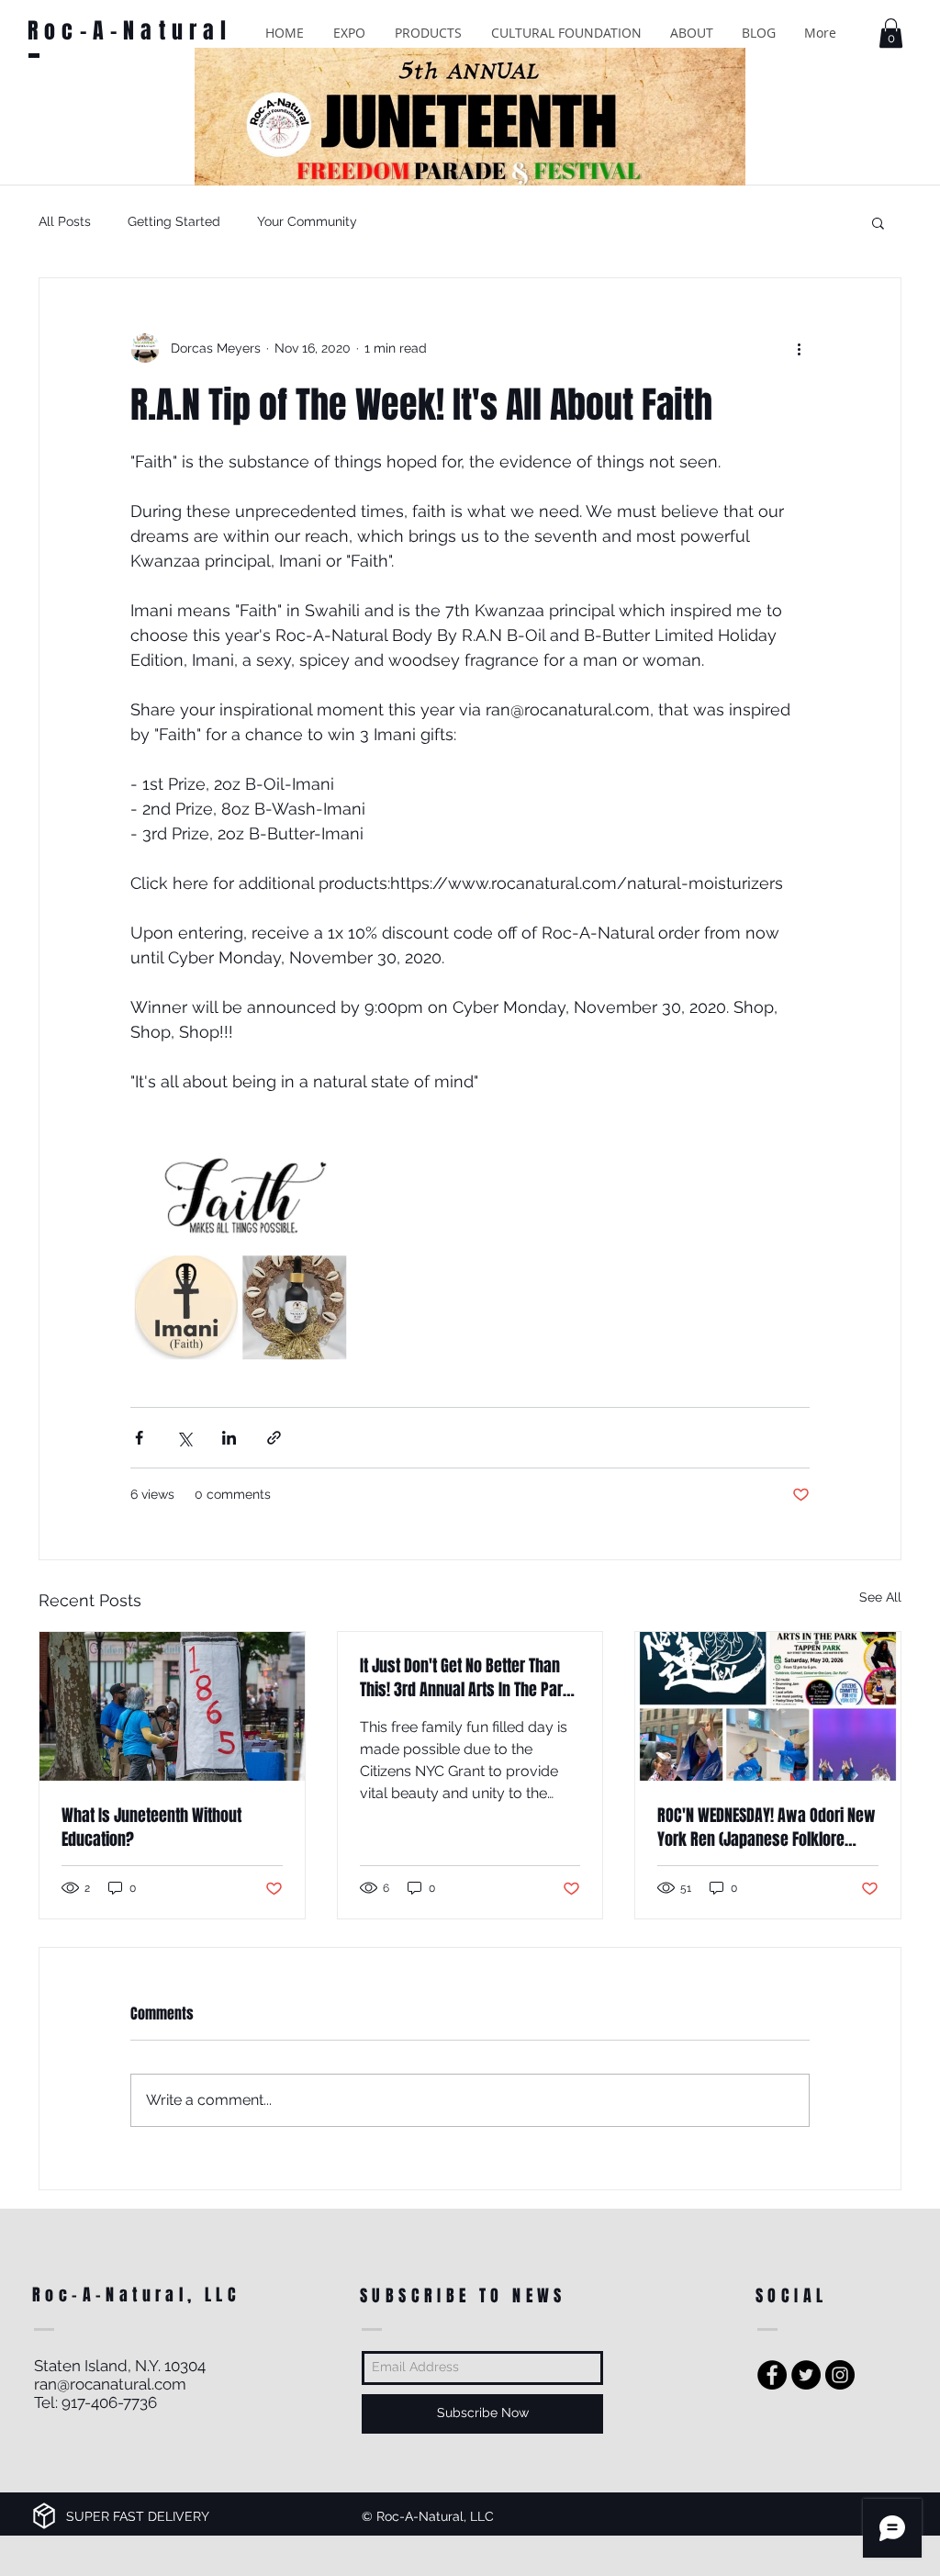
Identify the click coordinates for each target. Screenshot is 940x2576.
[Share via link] (274, 1438)
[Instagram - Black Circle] (840, 2375)
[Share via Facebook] (139, 1438)
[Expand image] (241, 1254)
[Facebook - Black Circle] (772, 2375)
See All (880, 1597)
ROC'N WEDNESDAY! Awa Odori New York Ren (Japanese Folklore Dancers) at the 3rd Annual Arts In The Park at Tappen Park (767, 1828)
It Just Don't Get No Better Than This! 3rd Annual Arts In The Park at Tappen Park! (465, 1678)
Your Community (307, 221)
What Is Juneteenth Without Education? (151, 1828)
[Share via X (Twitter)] (184, 1438)
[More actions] (799, 348)
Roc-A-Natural (130, 31)
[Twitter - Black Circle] (806, 2375)
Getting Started (174, 221)
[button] (349, 33)
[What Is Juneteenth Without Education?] (172, 1706)
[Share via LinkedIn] (229, 1438)
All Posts (65, 221)
